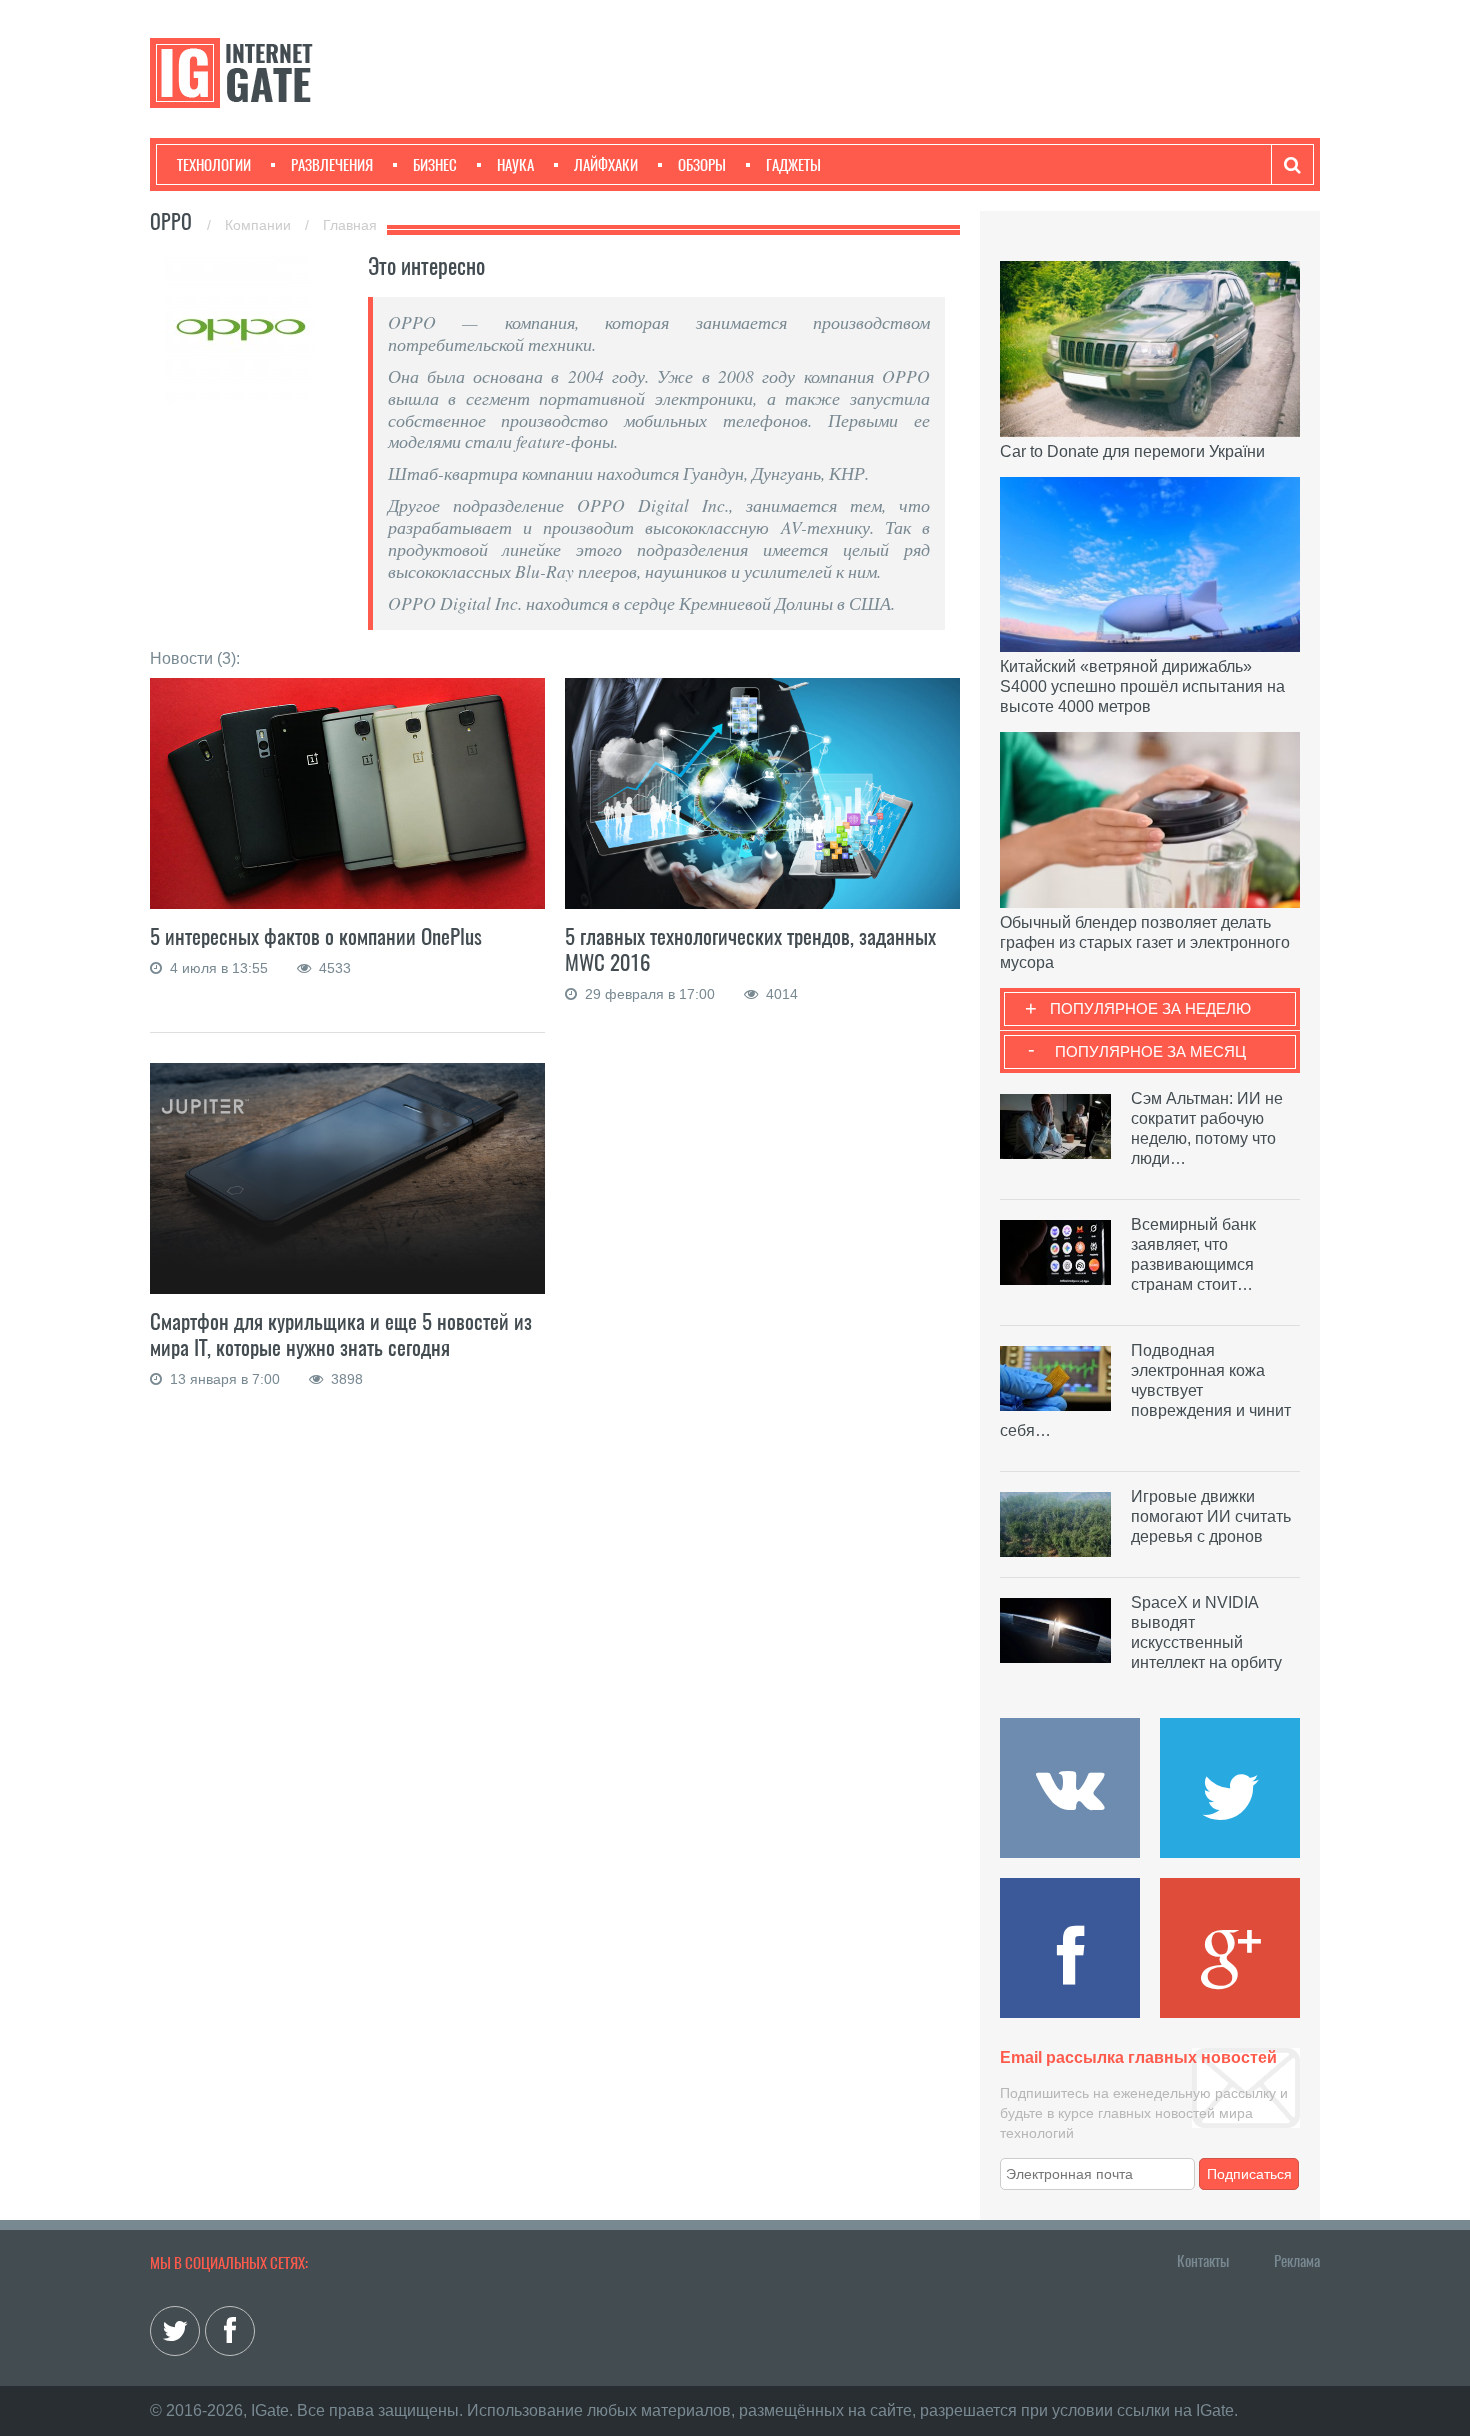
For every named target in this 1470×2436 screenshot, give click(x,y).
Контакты (1203, 2261)
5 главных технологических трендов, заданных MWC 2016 (750, 949)
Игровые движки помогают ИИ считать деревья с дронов (1211, 1516)
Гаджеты (793, 165)
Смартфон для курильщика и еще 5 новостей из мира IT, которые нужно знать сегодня (341, 1334)
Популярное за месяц (1150, 1051)
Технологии (214, 165)
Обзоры (702, 165)
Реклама (1297, 2261)
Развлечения (332, 165)
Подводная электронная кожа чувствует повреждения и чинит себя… (1145, 1390)
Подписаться (1249, 2174)
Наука (515, 165)
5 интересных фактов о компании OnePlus (316, 936)
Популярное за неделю (1150, 1008)
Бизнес (435, 165)
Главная (350, 225)
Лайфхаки (606, 165)
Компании (260, 225)
